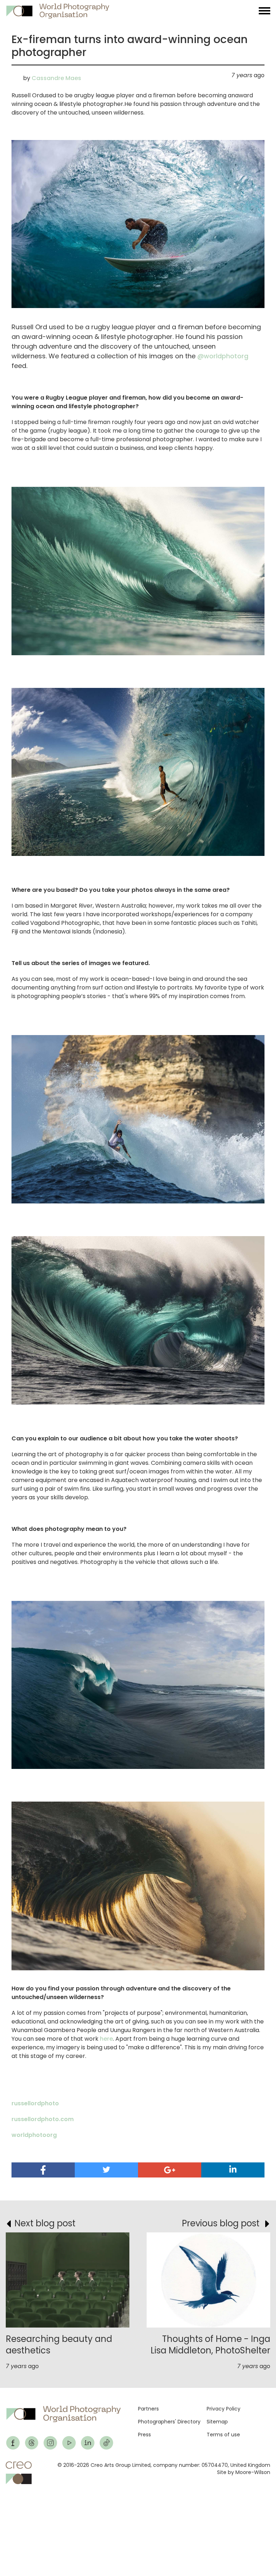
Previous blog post (221, 2223)
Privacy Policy (224, 2409)
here (106, 2039)
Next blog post (45, 2223)
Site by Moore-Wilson (244, 2472)
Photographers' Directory (169, 2422)
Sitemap (217, 2422)
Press (144, 2435)
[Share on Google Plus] (170, 2170)
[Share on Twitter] (106, 2170)
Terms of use (223, 2435)
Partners (148, 2409)
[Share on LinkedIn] (233, 2169)
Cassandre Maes (56, 78)
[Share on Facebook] (43, 2170)
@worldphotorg (223, 356)
